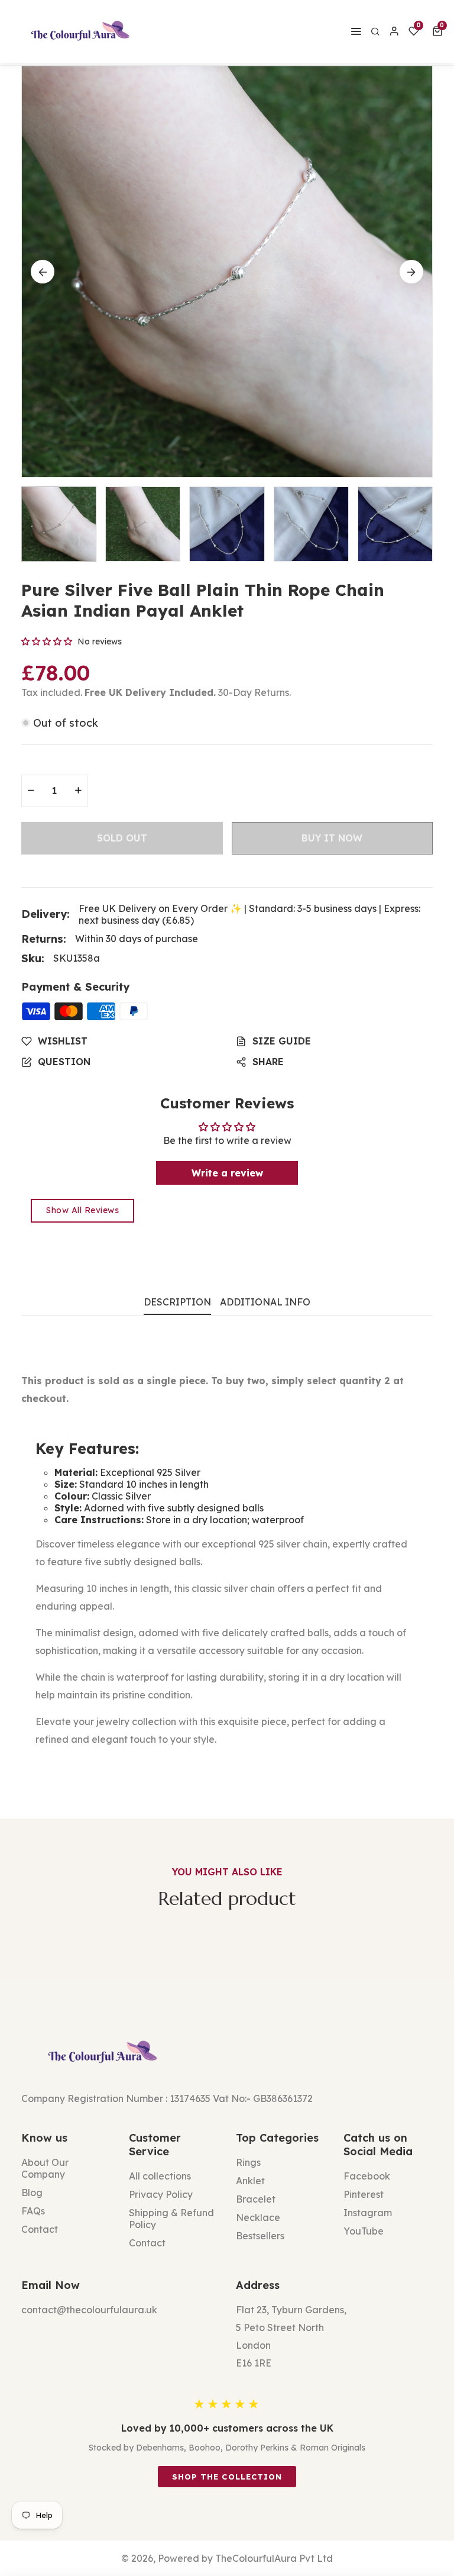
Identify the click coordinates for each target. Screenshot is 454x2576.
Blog (32, 2193)
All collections (160, 2176)
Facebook (367, 2176)
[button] (440, 31)
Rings (248, 2162)
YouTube (364, 2231)
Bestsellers (260, 2236)
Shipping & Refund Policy (171, 2219)
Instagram (368, 2213)
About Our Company (45, 2168)
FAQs (33, 2211)
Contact (40, 2229)
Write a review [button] (227, 1173)
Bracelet (256, 2199)
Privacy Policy (161, 2194)
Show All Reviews (82, 1210)
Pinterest (364, 2194)
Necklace (258, 2217)
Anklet (250, 2181)
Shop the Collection (227, 2477)
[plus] (78, 791)
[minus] (31, 791)
